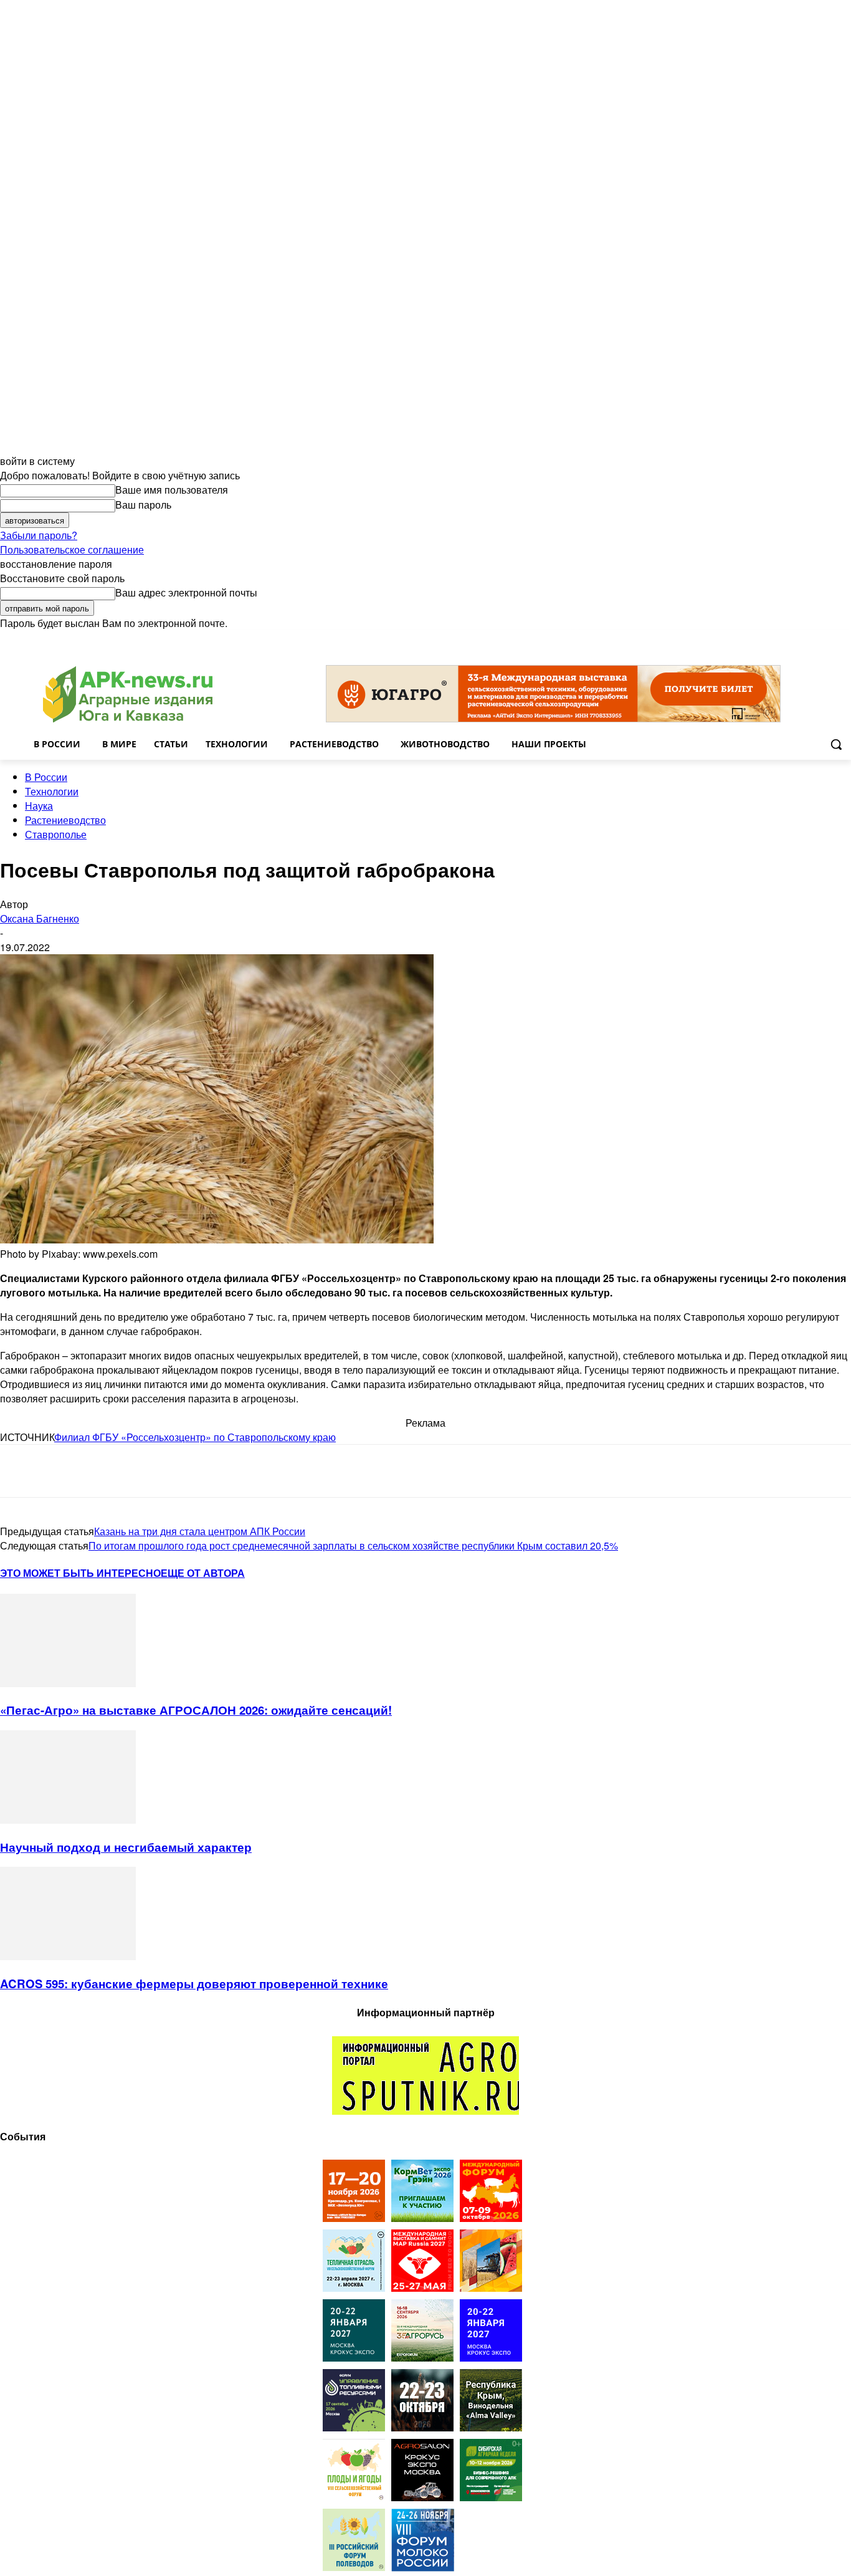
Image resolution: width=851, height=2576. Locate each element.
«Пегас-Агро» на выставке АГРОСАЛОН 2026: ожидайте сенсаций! (196, 1710)
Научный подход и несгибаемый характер (126, 1847)
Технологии (52, 791)
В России (46, 777)
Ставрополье (56, 834)
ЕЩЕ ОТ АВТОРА (203, 1573)
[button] (836, 744)
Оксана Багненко (40, 918)
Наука (39, 806)
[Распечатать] (198, 1471)
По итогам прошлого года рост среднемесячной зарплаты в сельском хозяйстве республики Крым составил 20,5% (353, 1545)
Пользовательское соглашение (72, 549)
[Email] (108, 1471)
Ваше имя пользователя (172, 490)
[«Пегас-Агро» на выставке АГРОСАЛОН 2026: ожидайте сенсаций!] (68, 1683)
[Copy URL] (153, 1471)
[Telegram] (20, 1471)
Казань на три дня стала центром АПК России (200, 1531)
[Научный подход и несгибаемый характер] (68, 1820)
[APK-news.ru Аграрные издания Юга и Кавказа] (128, 695)
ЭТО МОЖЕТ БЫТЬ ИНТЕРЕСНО (80, 1573)
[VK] (64, 1471)
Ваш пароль (143, 505)
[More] (244, 1471)
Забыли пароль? (39, 535)
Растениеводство (65, 820)
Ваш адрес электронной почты (186, 592)
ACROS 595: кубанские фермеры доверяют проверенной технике (194, 1984)
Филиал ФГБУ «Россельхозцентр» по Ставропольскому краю (195, 1437)
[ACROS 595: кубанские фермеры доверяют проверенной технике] (68, 1956)
